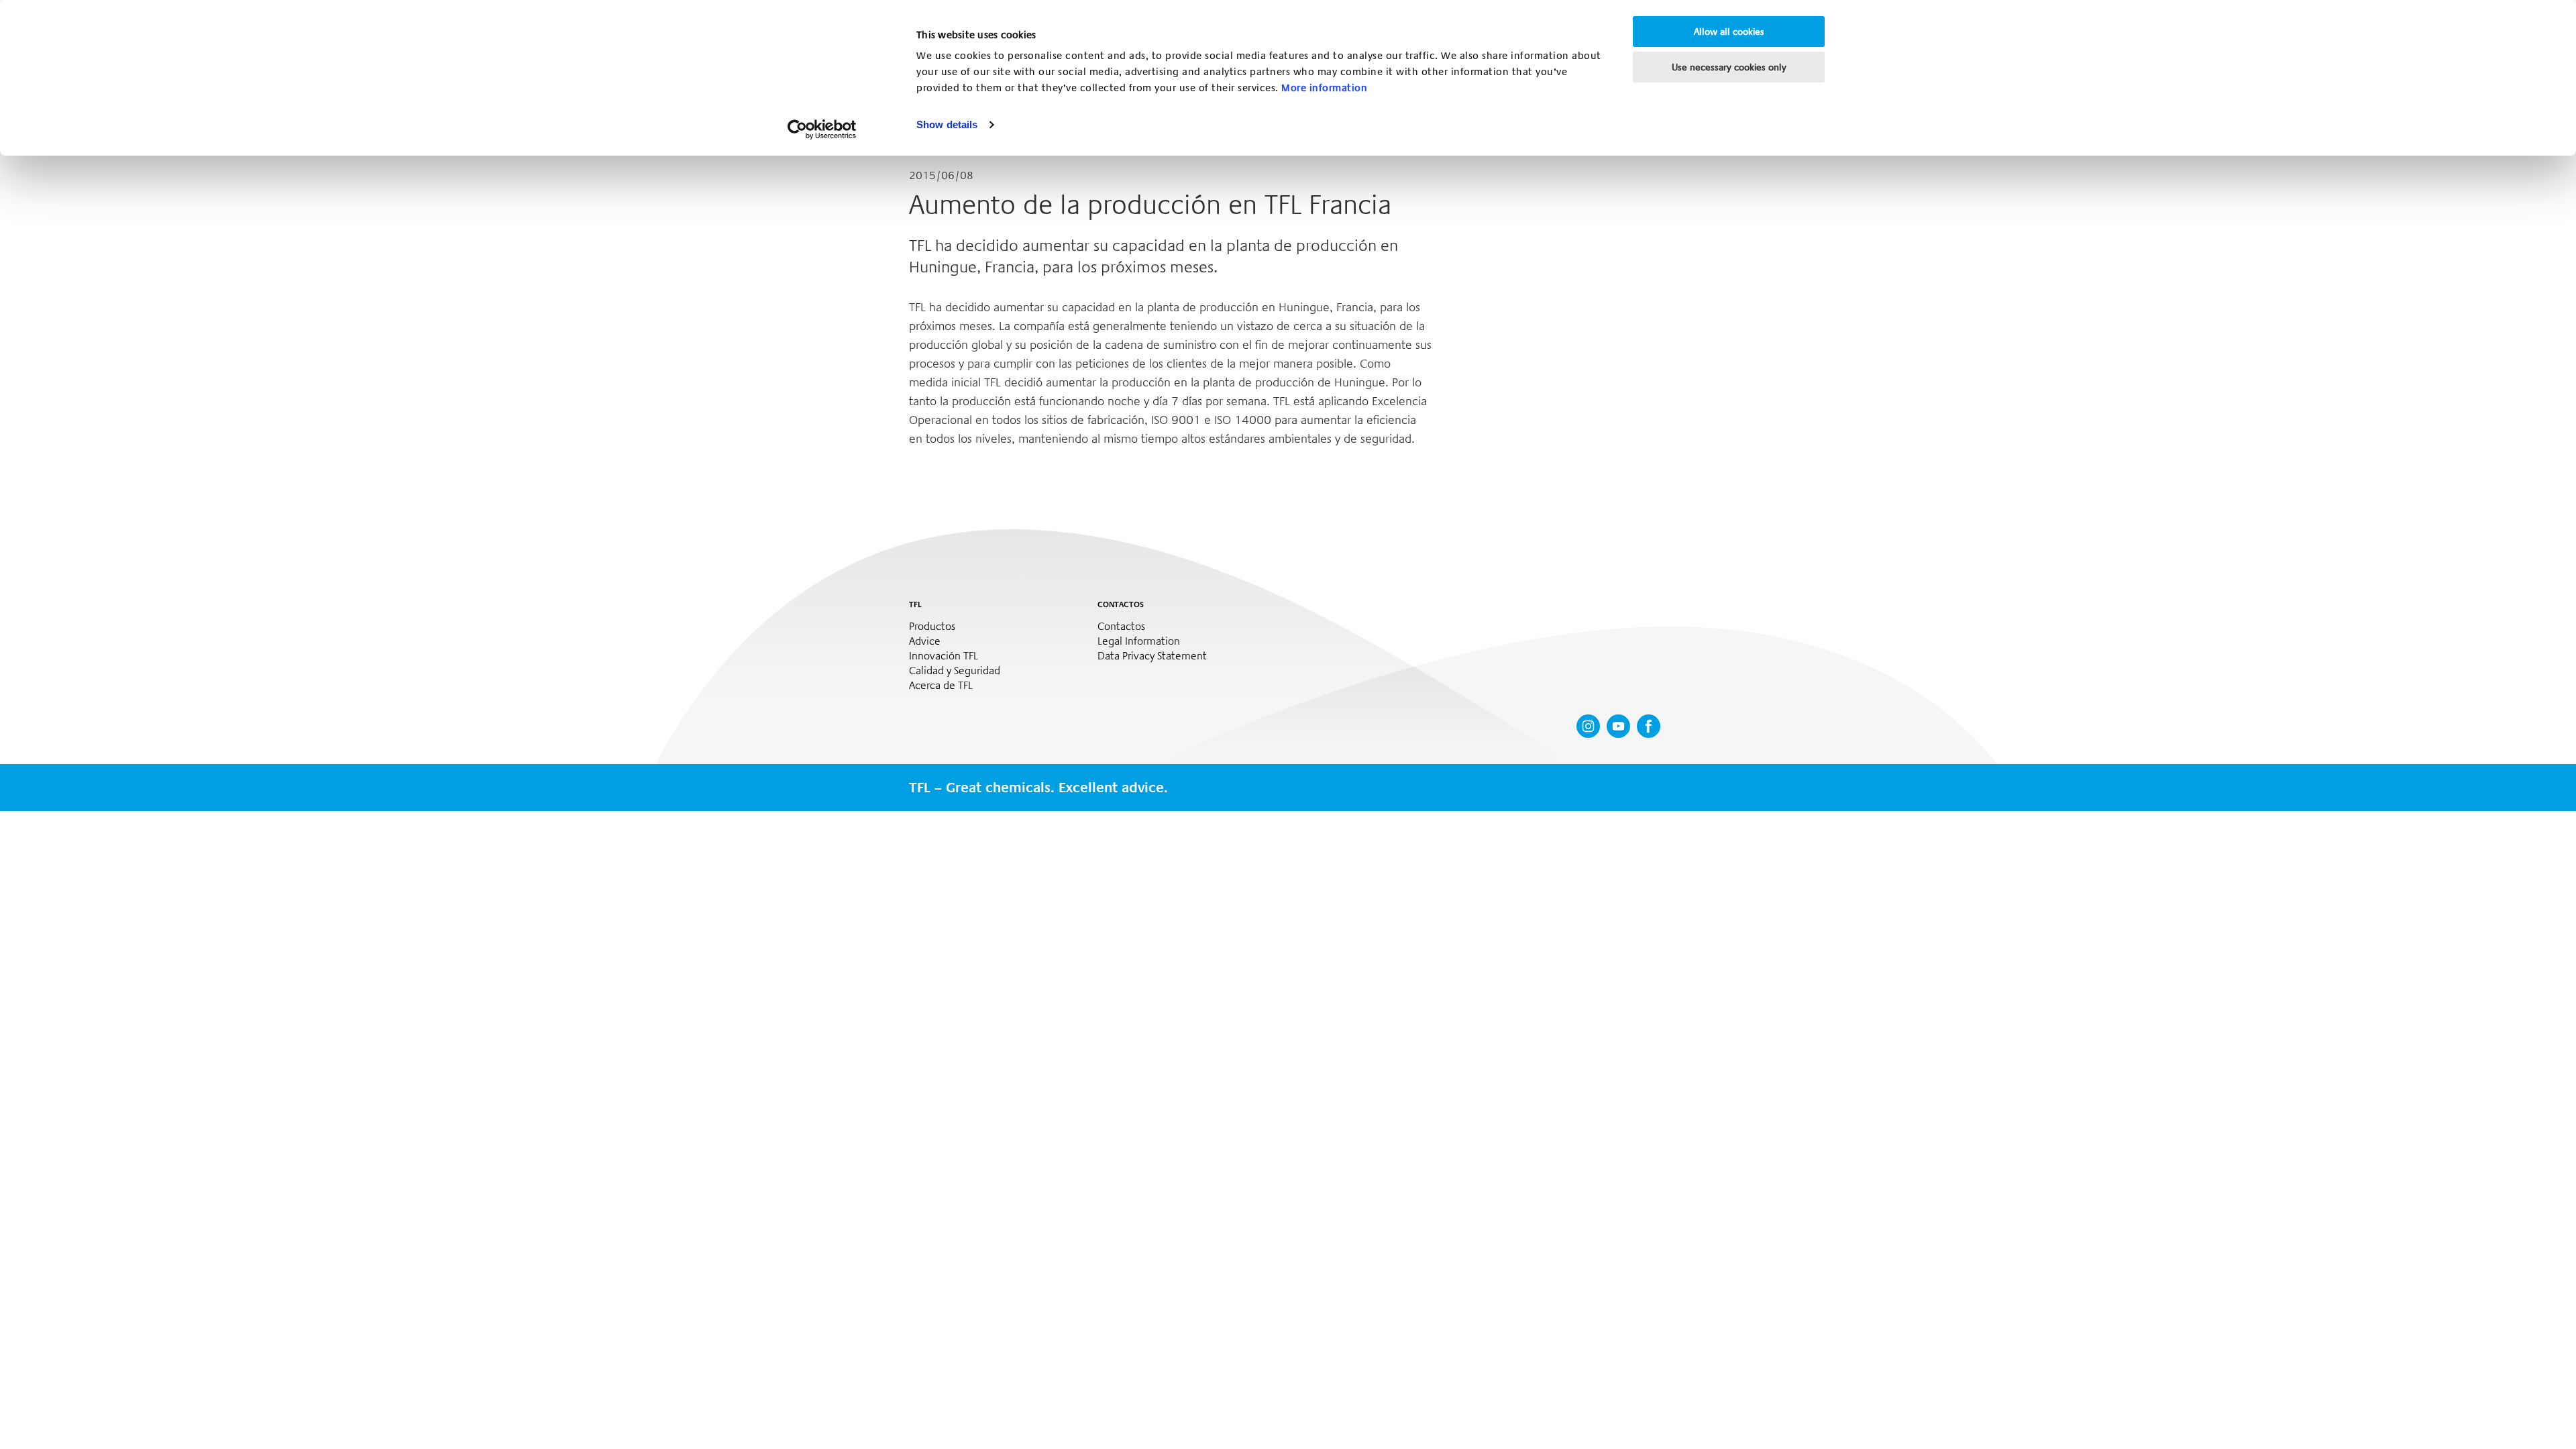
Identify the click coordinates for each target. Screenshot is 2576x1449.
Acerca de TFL (941, 686)
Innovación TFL (944, 656)
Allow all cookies (1729, 32)
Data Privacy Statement (1152, 656)
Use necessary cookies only (1729, 67)
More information (1324, 88)
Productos (932, 627)
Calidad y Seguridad (955, 671)
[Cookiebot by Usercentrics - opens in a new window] (822, 129)
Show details (947, 124)
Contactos (1121, 627)
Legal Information (1139, 641)
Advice (925, 641)
